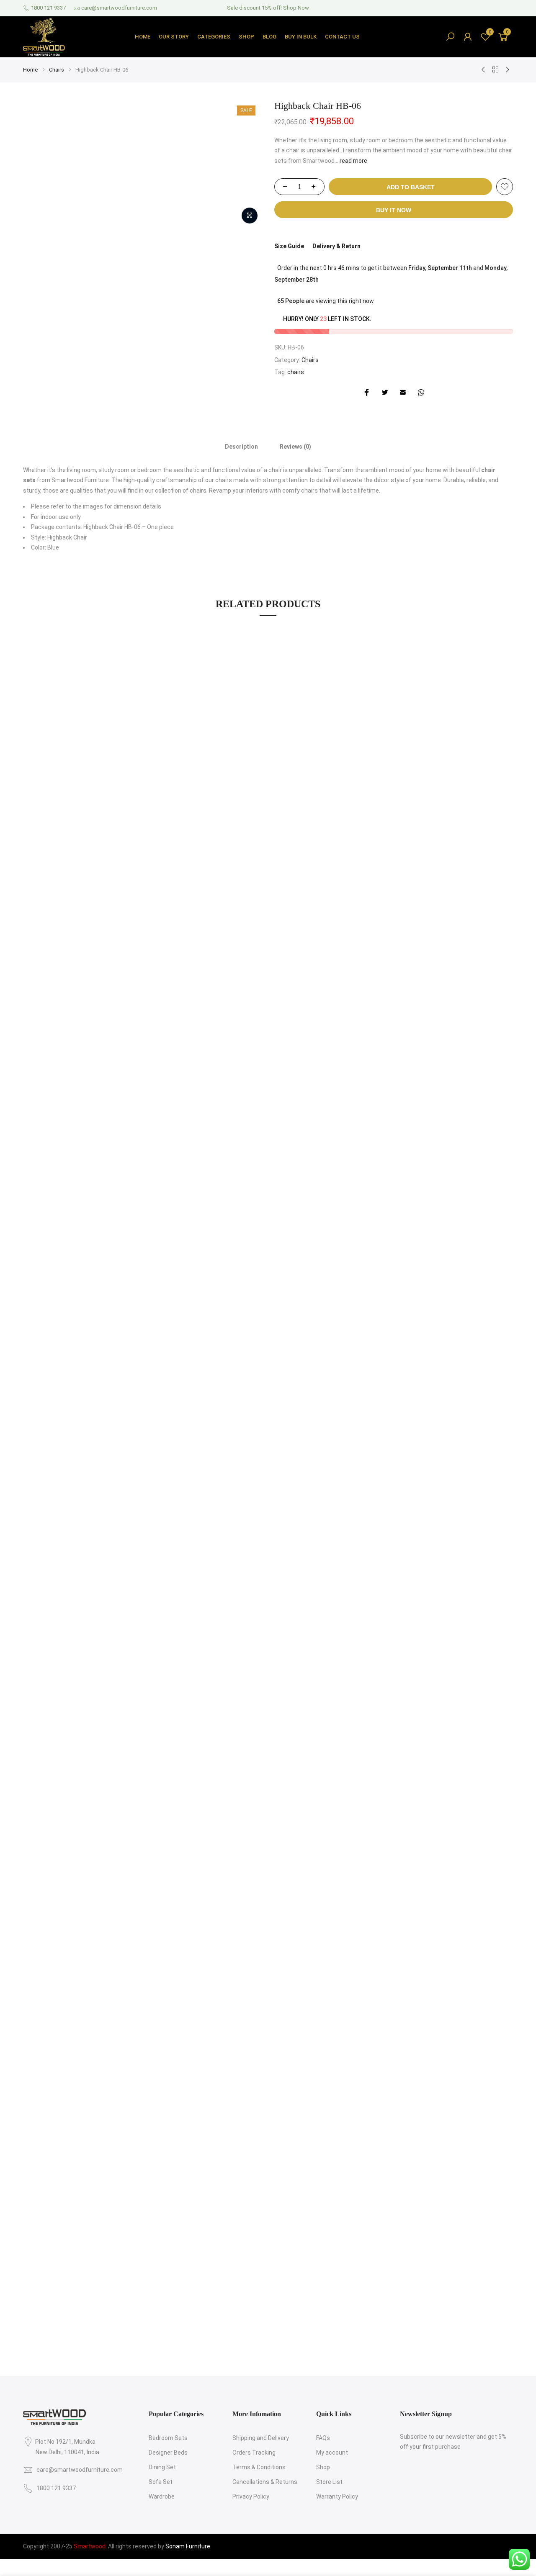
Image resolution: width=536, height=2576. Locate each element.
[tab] (241, 446)
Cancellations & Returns (265, 2482)
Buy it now (394, 210)
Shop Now (296, 8)
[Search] (450, 37)
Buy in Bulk (301, 37)
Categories (214, 37)
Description (241, 447)
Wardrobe (162, 2496)
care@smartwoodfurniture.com (119, 8)
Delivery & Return (336, 246)
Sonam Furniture (188, 2546)
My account (332, 2453)
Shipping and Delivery (261, 2438)
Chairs (57, 70)
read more (353, 161)
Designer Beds (168, 2453)
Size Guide (289, 246)
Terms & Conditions (259, 2467)
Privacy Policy (251, 2496)
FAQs (323, 2438)
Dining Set (162, 2467)
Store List (329, 2482)
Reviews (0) (295, 447)
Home (143, 37)
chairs (296, 372)
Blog (269, 37)
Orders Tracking (254, 2453)
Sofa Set (161, 2482)
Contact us (342, 37)
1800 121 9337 (48, 8)
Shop (246, 37)
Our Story (174, 37)
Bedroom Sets (168, 2438)
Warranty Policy (337, 2496)
